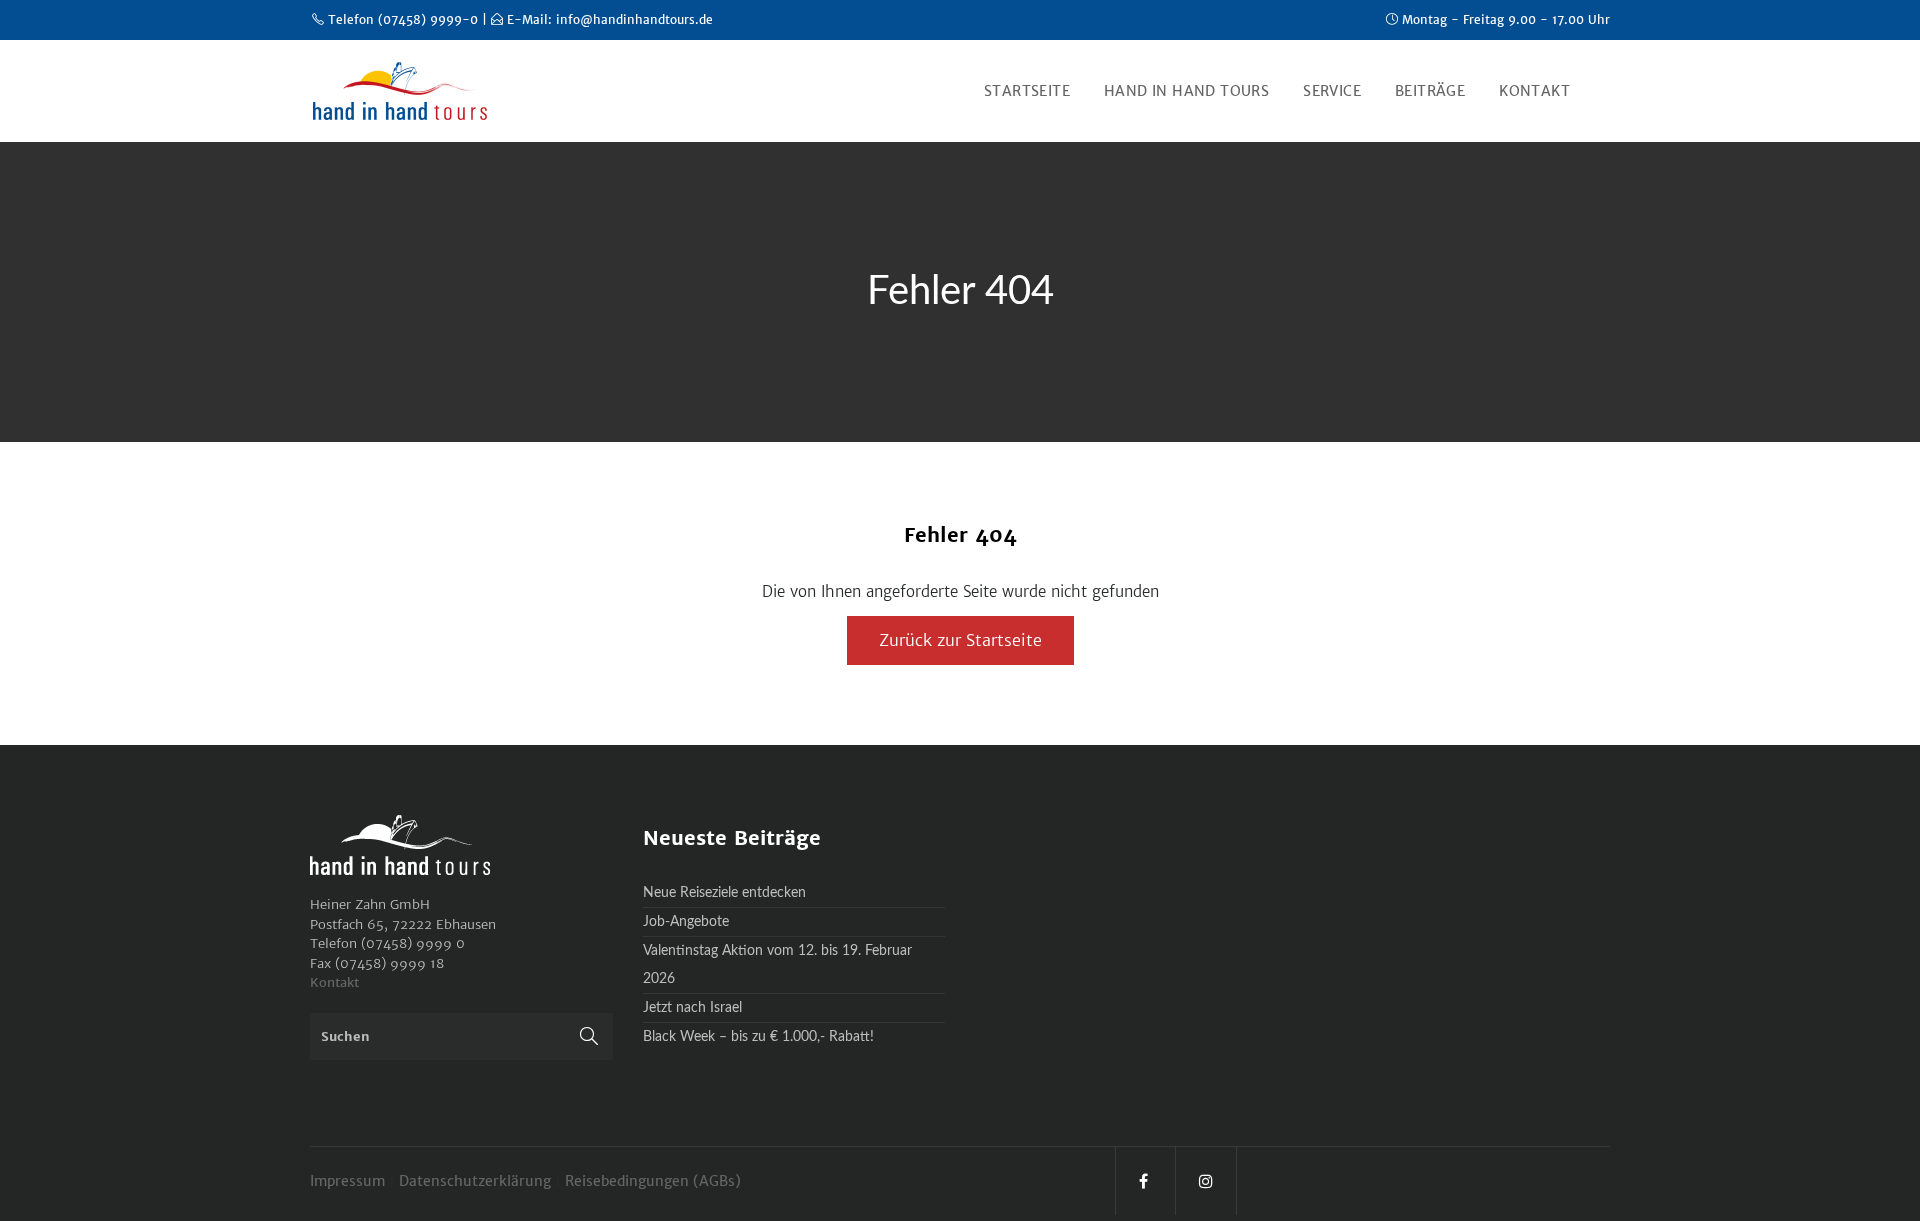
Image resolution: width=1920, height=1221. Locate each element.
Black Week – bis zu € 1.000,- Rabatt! (758, 1037)
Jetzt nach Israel (692, 1008)
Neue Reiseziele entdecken (724, 893)
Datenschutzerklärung (477, 1181)
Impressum (349, 1181)
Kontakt (334, 982)
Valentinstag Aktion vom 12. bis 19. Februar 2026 (777, 965)
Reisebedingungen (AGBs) (653, 1181)
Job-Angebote (686, 922)
